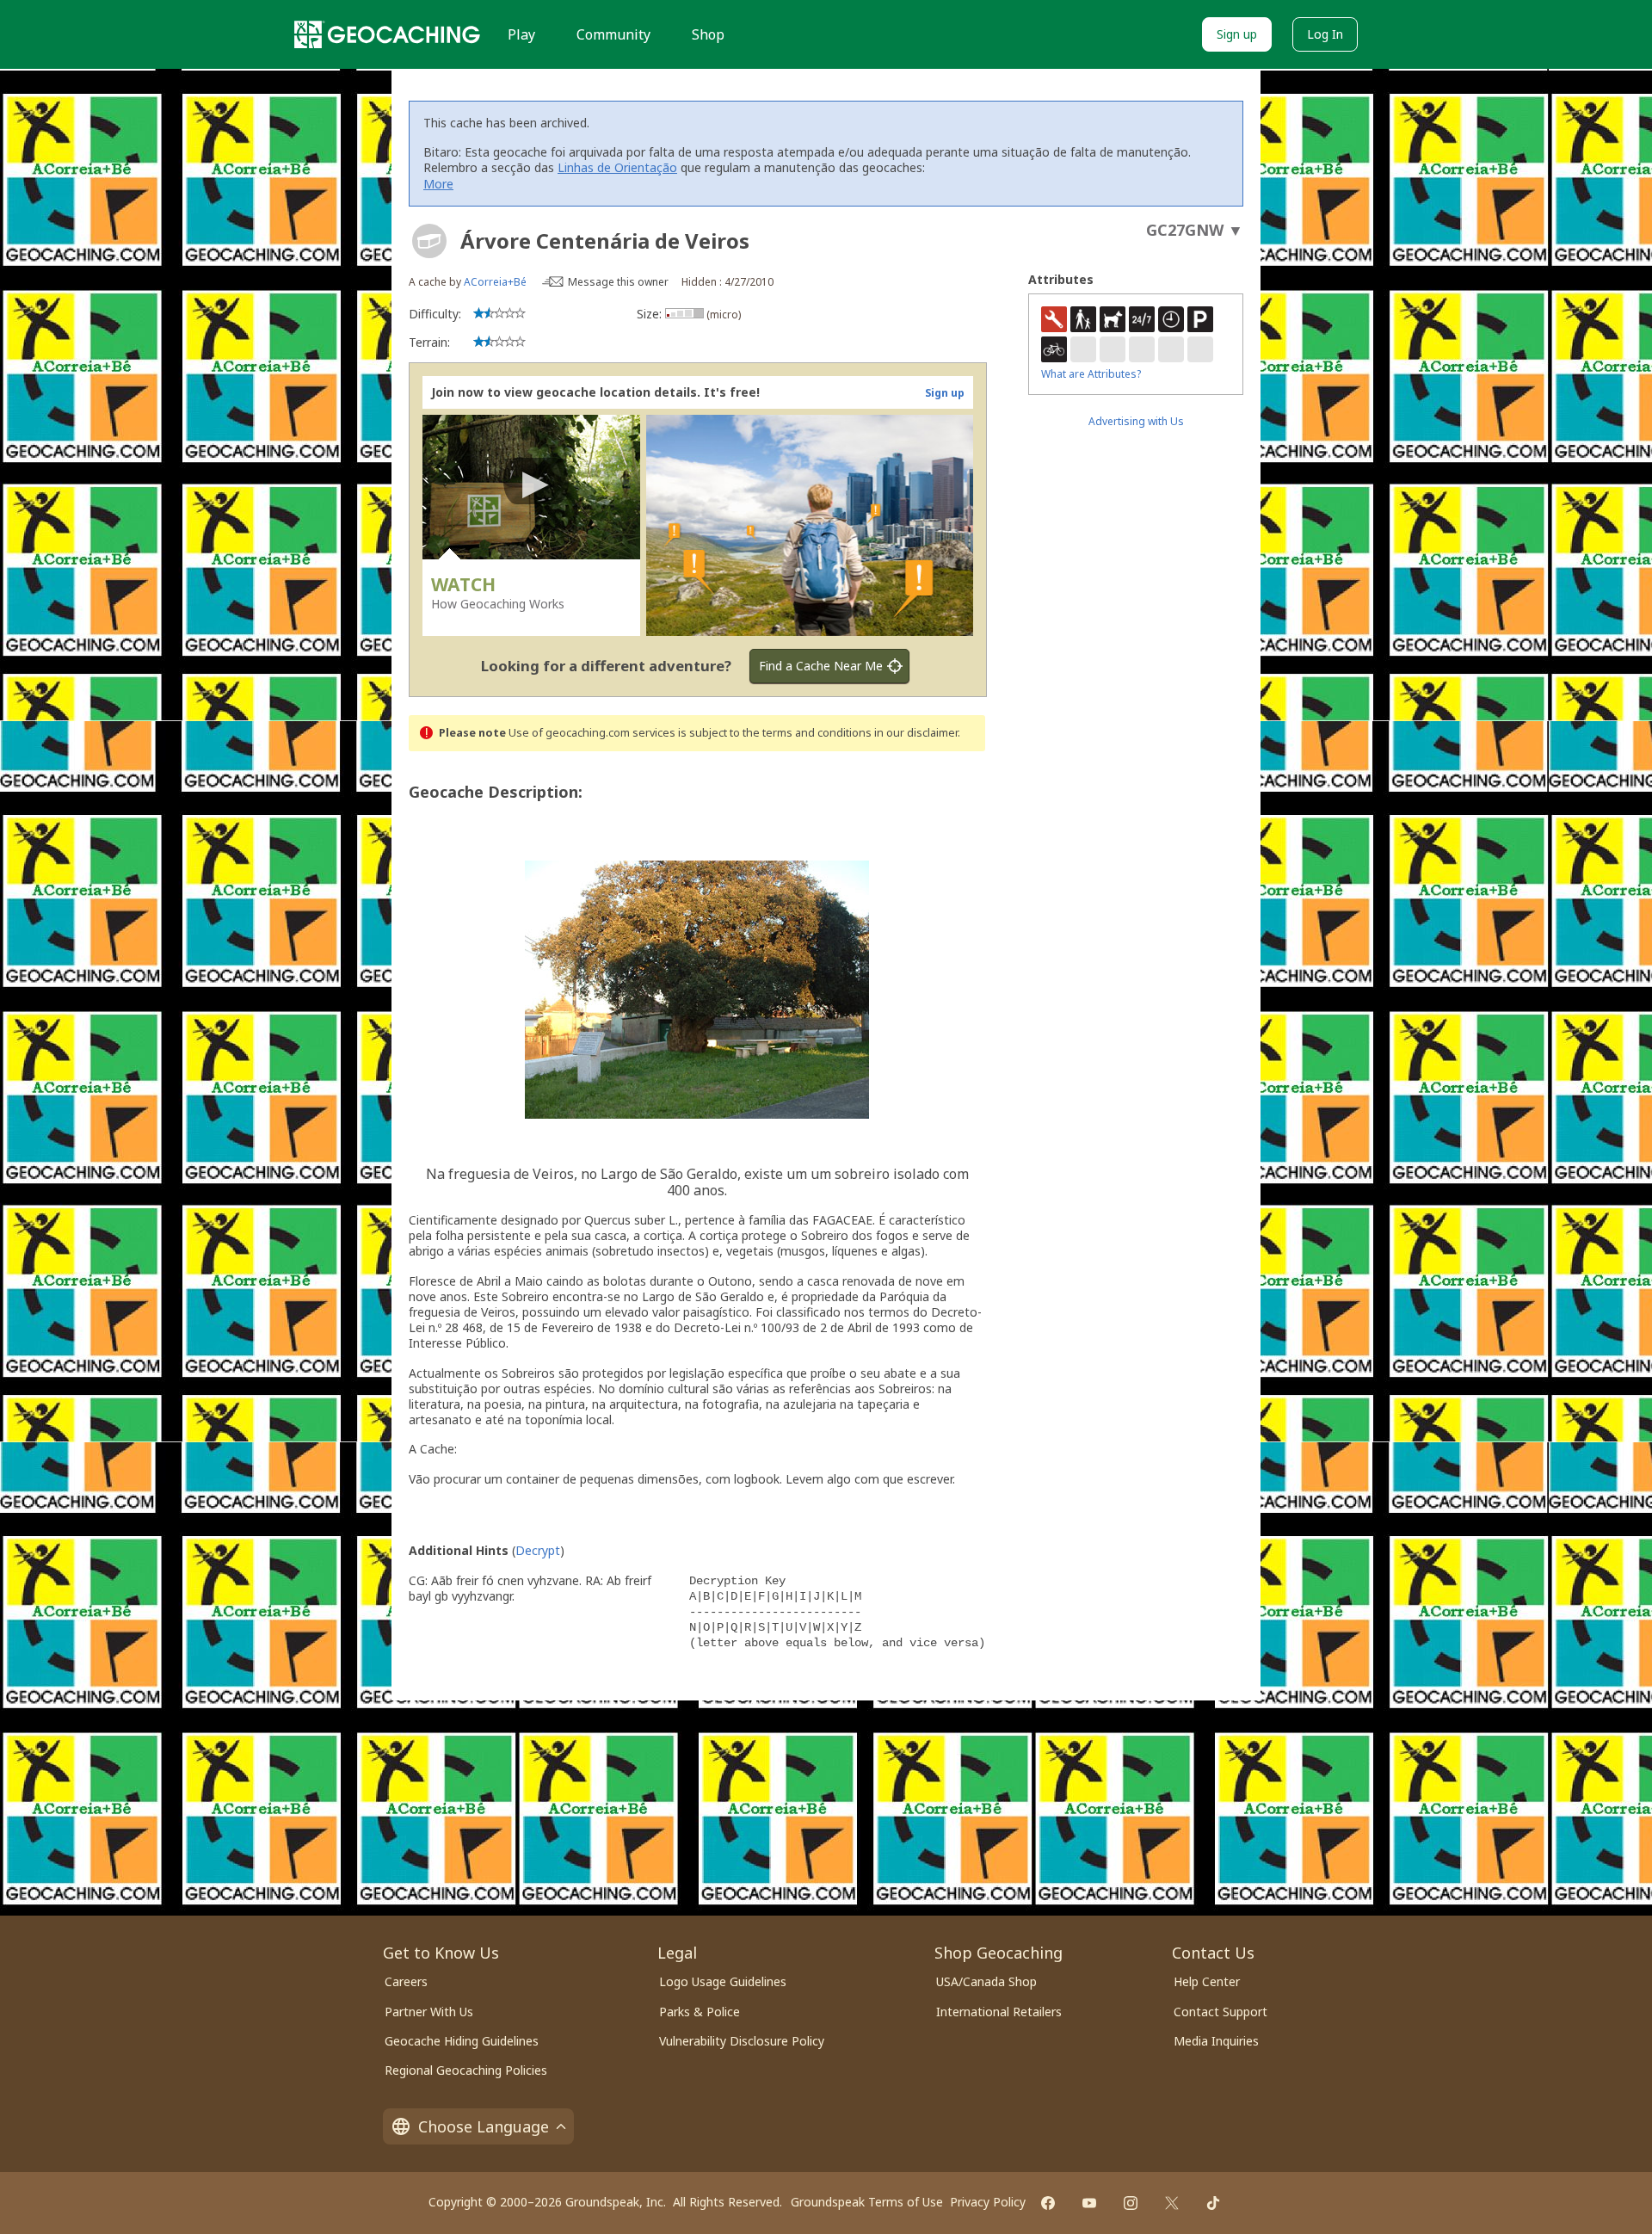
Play (521, 34)
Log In (1325, 34)
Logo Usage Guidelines (723, 1981)
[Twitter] (1172, 2203)
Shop (708, 34)
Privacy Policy (988, 2202)
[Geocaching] (387, 34)
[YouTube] (1089, 2203)
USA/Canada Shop (986, 1981)
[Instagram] (1131, 2203)
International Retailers (999, 2012)
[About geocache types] (429, 241)
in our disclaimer (916, 733)
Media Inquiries (1216, 2041)
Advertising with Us (1136, 421)
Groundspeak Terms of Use (867, 2202)
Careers (406, 1981)
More (438, 184)
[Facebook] (1048, 2203)
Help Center (1207, 1981)
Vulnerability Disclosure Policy (742, 2041)
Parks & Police (700, 2012)
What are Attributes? (1091, 374)
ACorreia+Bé (495, 282)
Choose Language (484, 2126)
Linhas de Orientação (617, 167)
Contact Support (1221, 2012)
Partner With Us (429, 2012)
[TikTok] (1213, 2203)
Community (613, 34)
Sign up (1237, 34)
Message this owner (618, 282)
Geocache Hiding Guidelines (462, 2041)
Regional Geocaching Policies (466, 2070)
